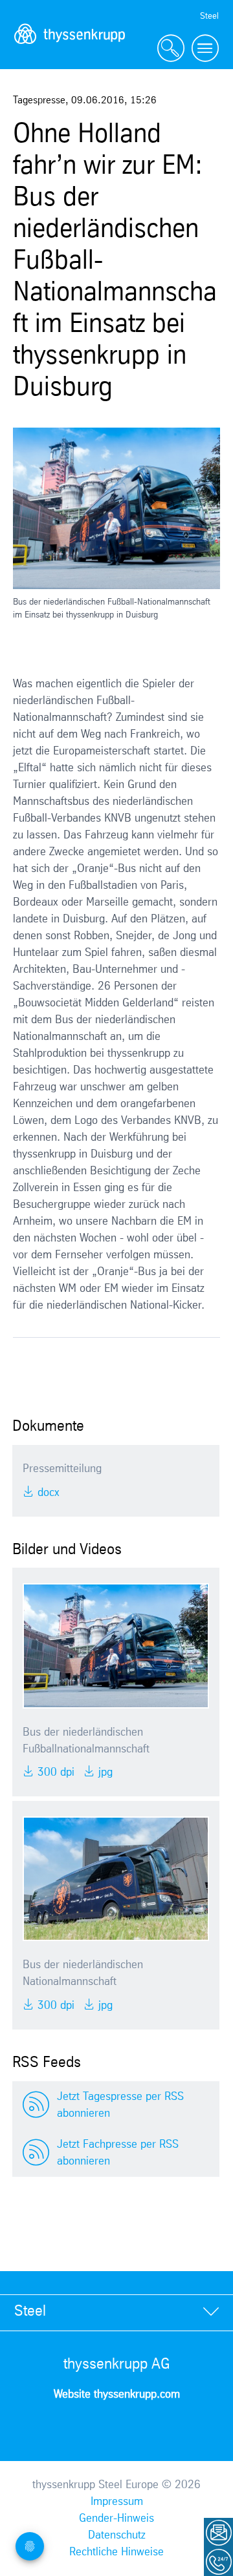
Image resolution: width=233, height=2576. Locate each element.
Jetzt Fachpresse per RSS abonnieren (118, 2153)
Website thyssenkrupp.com (117, 2394)
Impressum (117, 2502)
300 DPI (54, 1772)
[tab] (116, 2312)
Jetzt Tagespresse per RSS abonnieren (120, 2105)
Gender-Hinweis (116, 2519)
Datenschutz (117, 2535)
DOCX (47, 1493)
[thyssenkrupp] (70, 49)
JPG (104, 1772)
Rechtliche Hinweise (116, 2552)
